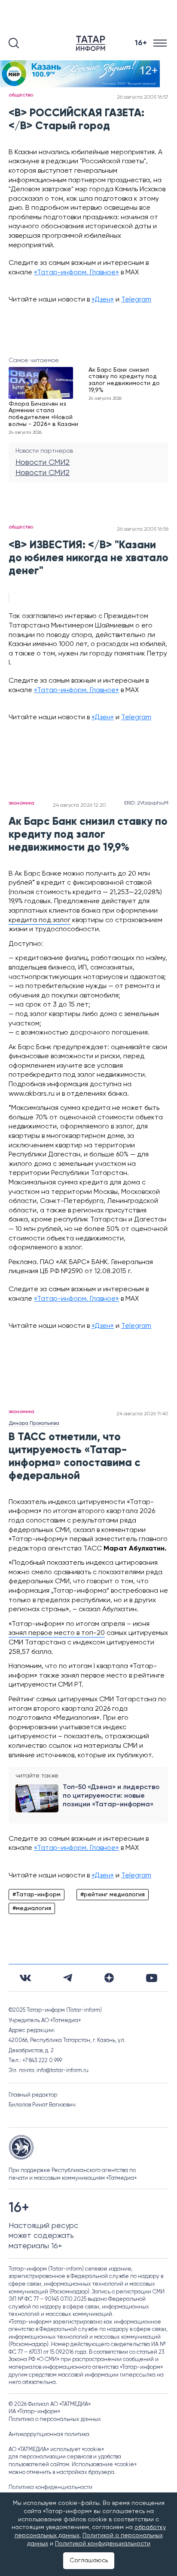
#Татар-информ (37, 1895)
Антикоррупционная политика (49, 2435)
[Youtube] (152, 1978)
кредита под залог (40, 920)
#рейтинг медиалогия (113, 1895)
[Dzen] (109, 1978)
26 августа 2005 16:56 (143, 529)
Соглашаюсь (89, 2560)
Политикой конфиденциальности (103, 2544)
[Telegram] (68, 1978)
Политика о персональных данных (55, 2419)
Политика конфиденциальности (50, 2487)
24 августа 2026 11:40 (142, 1414)
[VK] (25, 1978)
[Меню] (161, 43)
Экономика (21, 803)
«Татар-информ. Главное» (76, 273)
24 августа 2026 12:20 (79, 805)
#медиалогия (32, 1908)
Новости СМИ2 (43, 463)
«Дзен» (103, 300)
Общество (21, 95)
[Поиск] (14, 43)
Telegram (136, 300)
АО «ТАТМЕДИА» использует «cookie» (56, 2450)
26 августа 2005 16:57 (143, 97)
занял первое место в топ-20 (57, 1633)
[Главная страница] (92, 43)
